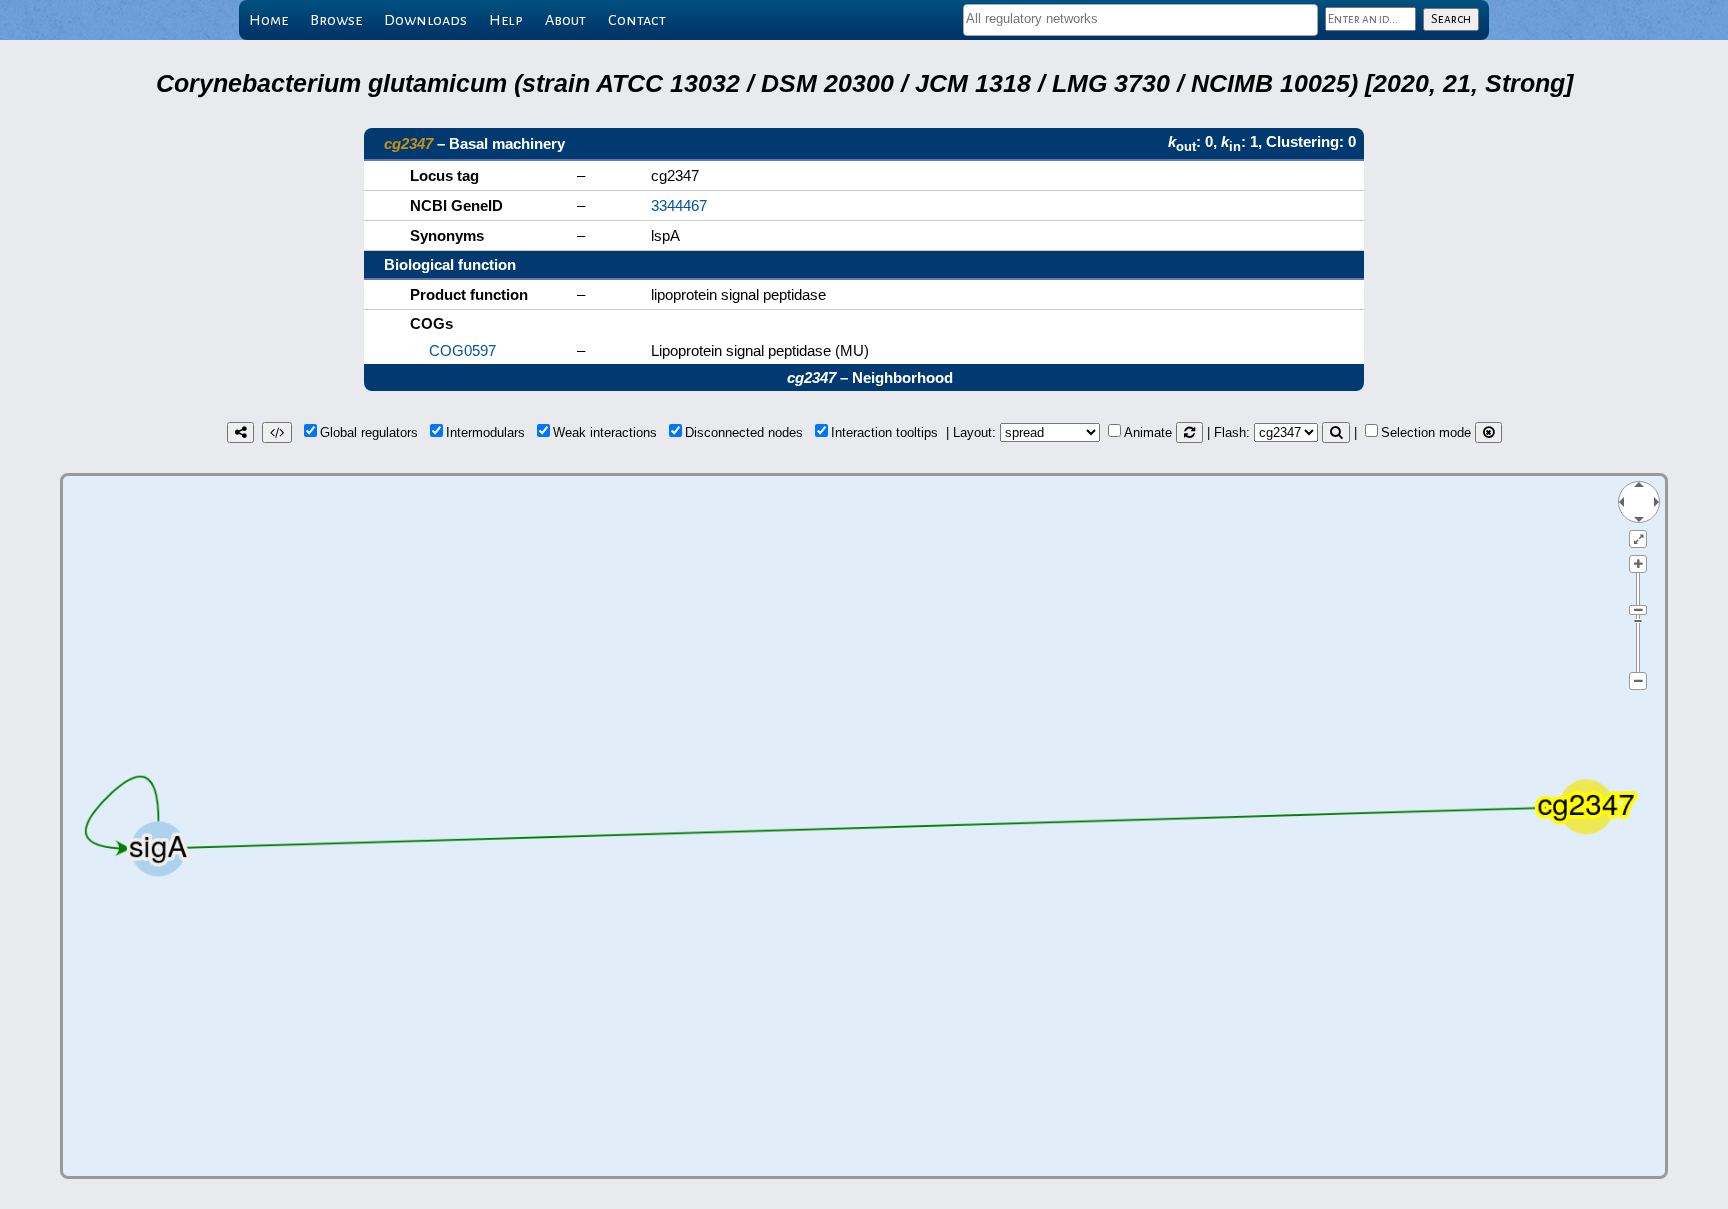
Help (506, 20)
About (565, 20)
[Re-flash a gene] (1336, 432)
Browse (336, 20)
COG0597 (462, 350)
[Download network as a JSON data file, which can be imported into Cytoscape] (277, 432)
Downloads (425, 20)
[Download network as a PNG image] (240, 432)
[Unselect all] (1488, 432)
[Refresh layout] (1189, 432)
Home (268, 20)
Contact (637, 20)
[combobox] (1140, 20)
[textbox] (1140, 18)
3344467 (679, 205)
